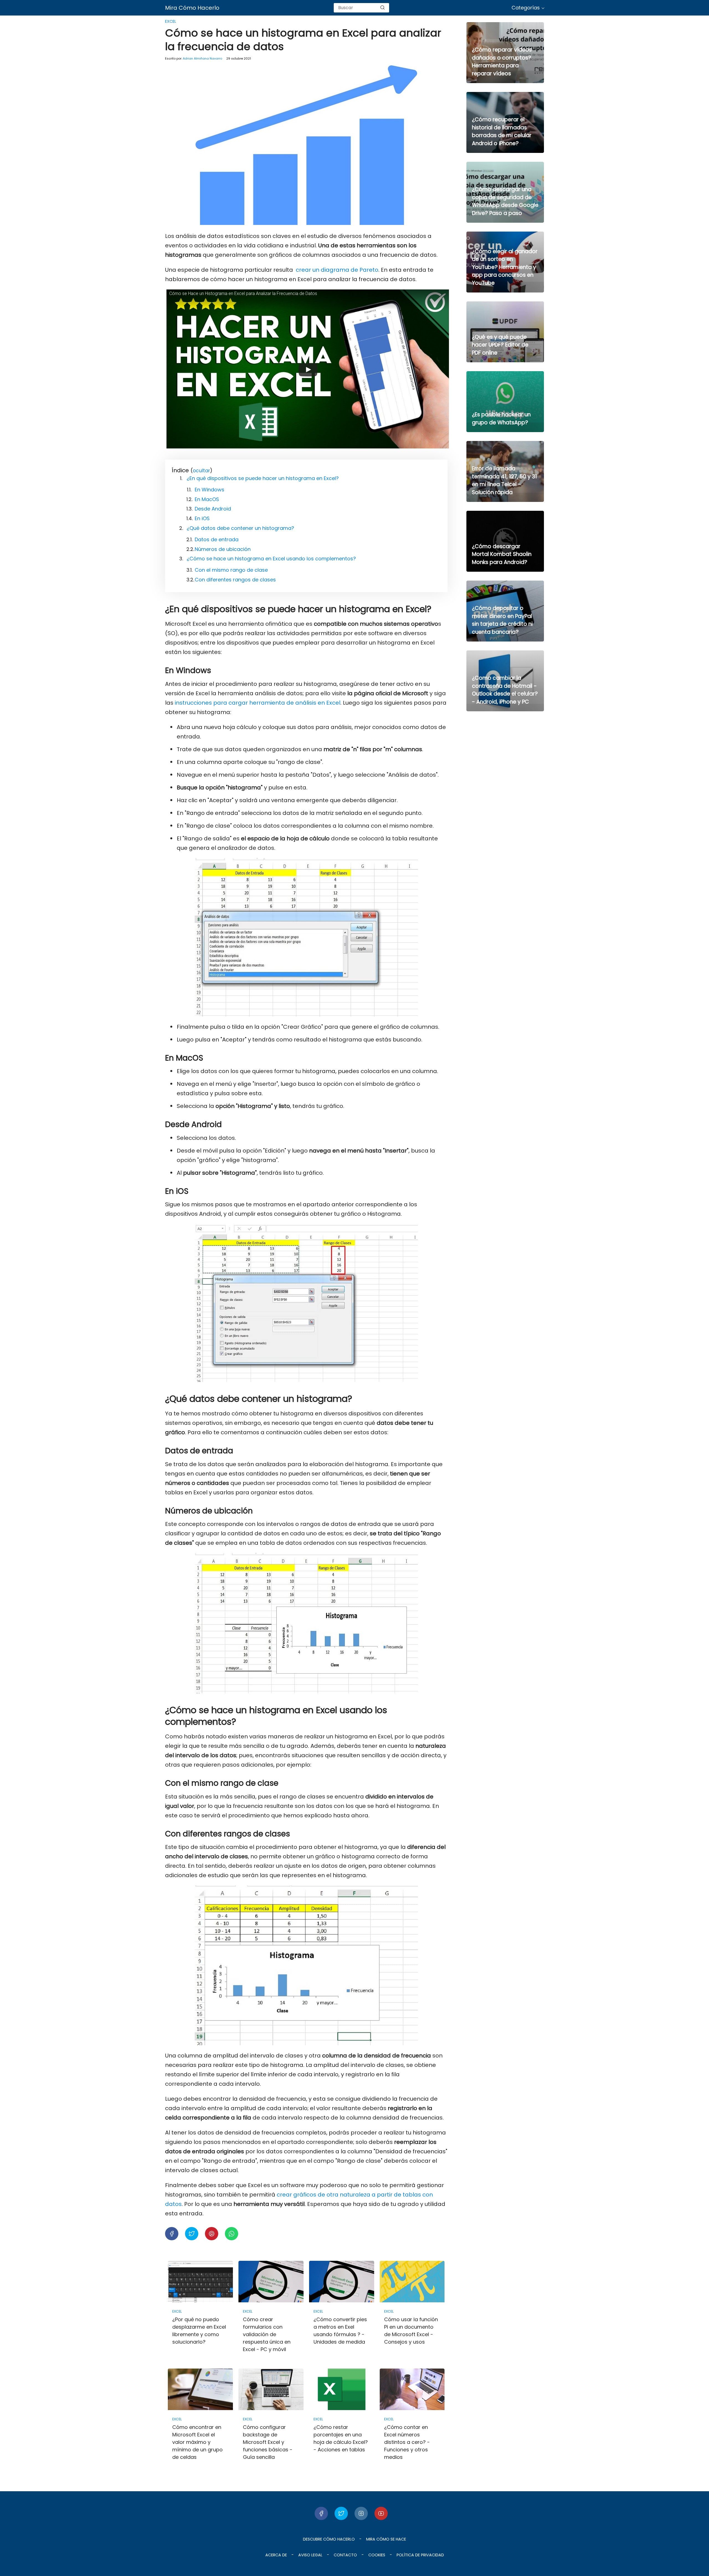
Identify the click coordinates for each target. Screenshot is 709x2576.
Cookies (377, 2555)
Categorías (526, 8)
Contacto (345, 2555)
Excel (171, 21)
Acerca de (276, 2555)
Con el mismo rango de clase (231, 570)
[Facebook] (321, 2513)
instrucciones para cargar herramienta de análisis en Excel (258, 703)
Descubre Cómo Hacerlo (329, 2539)
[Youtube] (381, 2513)
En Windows (210, 490)
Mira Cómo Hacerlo (192, 8)
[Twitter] (341, 2513)
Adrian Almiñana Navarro (202, 58)
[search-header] (382, 8)
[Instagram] (361, 2513)
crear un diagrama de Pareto (337, 270)
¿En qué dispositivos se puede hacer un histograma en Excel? (263, 478)
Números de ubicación (223, 549)
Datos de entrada (217, 539)
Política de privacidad (420, 2555)
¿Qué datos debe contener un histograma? (240, 528)
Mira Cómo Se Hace (386, 2539)
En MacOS (207, 499)
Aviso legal (310, 2555)
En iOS (202, 518)
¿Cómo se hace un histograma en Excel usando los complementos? (271, 559)
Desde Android (213, 509)
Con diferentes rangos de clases (235, 580)
